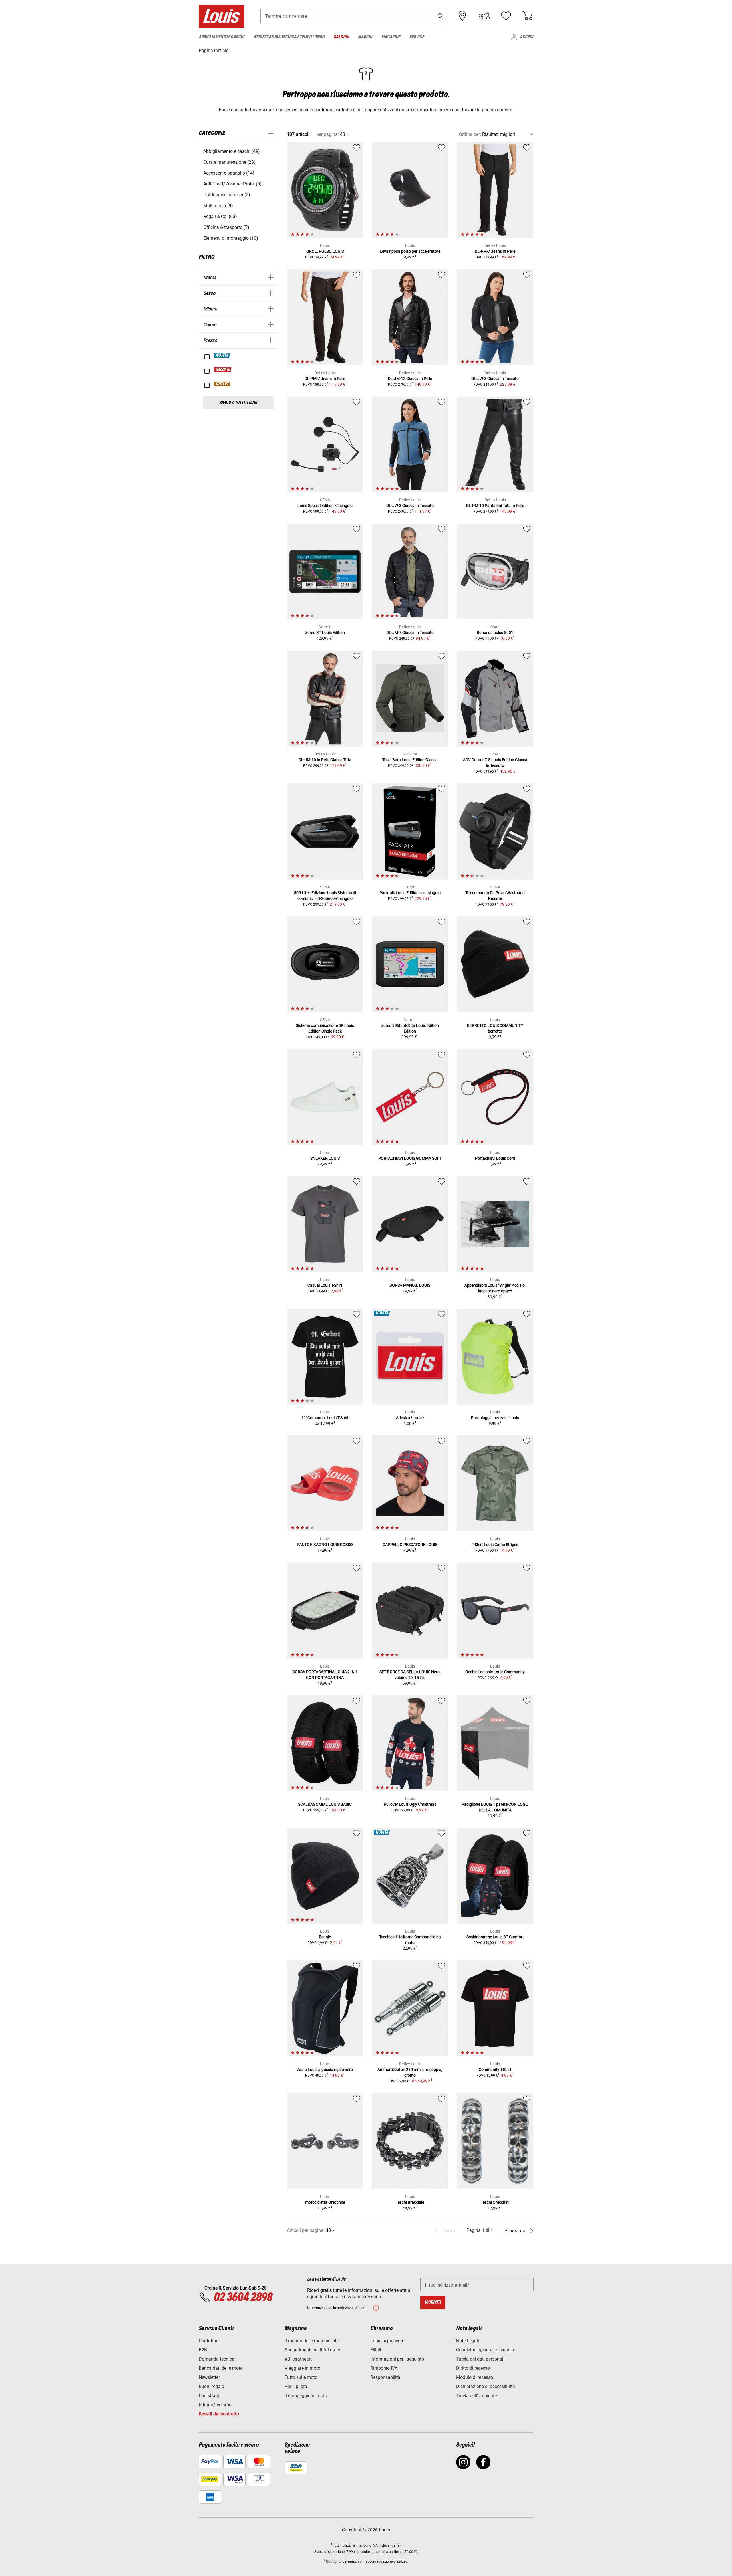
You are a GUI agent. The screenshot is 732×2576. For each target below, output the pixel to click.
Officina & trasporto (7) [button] (226, 227)
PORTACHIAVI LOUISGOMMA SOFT (410, 1158)
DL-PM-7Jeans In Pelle (495, 251)
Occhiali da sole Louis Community (495, 1672)
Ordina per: (470, 134)
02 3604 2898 (243, 2298)
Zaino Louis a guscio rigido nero (325, 2070)
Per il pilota (296, 2386)
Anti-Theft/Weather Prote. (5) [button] (232, 184)
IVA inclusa (381, 2545)
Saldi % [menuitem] (341, 37)
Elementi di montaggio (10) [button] (231, 238)
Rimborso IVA (384, 2368)
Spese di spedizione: (330, 2552)
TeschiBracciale (410, 2202)
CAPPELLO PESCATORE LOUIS (410, 1545)
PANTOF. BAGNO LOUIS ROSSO (325, 1545)
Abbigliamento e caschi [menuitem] (222, 37)
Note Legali (468, 2341)
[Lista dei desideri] (506, 16)
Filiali (376, 2350)
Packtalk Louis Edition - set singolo (410, 893)
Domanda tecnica (217, 2359)
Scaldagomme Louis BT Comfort (495, 1937)
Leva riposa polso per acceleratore (410, 251)
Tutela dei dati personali (480, 2359)
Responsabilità (385, 2377)
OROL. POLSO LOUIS (325, 251)
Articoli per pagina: (306, 2230)
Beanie (325, 1937)
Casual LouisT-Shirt (325, 1285)
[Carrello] (528, 16)
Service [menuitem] (417, 37)
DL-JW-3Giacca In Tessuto (495, 379)
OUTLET (222, 384)
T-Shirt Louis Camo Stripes (495, 1545)
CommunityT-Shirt (495, 2070)
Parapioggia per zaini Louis (495, 1418)
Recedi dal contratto (219, 2414)
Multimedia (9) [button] (218, 206)
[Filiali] (462, 16)
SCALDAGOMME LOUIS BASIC (325, 1804)
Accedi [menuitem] (527, 37)
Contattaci (209, 2341)
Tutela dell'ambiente (476, 2396)
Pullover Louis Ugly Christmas (410, 1804)
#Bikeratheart (298, 2359)
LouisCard (209, 2396)
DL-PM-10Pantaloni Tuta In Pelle (495, 506)
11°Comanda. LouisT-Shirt (325, 1418)
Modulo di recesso (475, 2377)
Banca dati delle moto (221, 2368)
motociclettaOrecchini (325, 2202)
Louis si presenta (387, 2341)
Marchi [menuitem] (365, 37)
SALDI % (223, 370)
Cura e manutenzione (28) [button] (229, 162)
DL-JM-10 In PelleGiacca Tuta (325, 760)
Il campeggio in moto (306, 2396)
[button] (441, 16)
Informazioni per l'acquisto (397, 2359)
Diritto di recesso (473, 2368)
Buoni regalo (211, 2386)
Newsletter (209, 2377)
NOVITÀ (222, 355)
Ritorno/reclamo (215, 2405)
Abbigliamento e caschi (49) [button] (232, 151)
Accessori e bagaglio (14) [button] (229, 173)
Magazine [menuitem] (391, 37)
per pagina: (328, 134)
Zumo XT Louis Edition (325, 633)
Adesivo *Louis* (410, 1418)
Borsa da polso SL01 (495, 633)
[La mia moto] (484, 16)
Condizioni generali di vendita (486, 2350)
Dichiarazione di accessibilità (486, 2386)
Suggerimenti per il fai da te (312, 2350)
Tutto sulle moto (301, 2377)
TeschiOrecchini (495, 2202)
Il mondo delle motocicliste (312, 2341)
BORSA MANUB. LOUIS (410, 1285)
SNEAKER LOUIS (325, 1158)
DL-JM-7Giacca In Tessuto (410, 633)
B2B (203, 2350)
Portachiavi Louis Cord (495, 1158)
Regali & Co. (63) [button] (220, 216)
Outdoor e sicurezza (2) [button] (227, 195)
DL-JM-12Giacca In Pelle (410, 379)
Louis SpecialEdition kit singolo (325, 506)
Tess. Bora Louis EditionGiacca (410, 760)
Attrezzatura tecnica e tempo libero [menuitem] (289, 37)
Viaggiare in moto (302, 2368)
